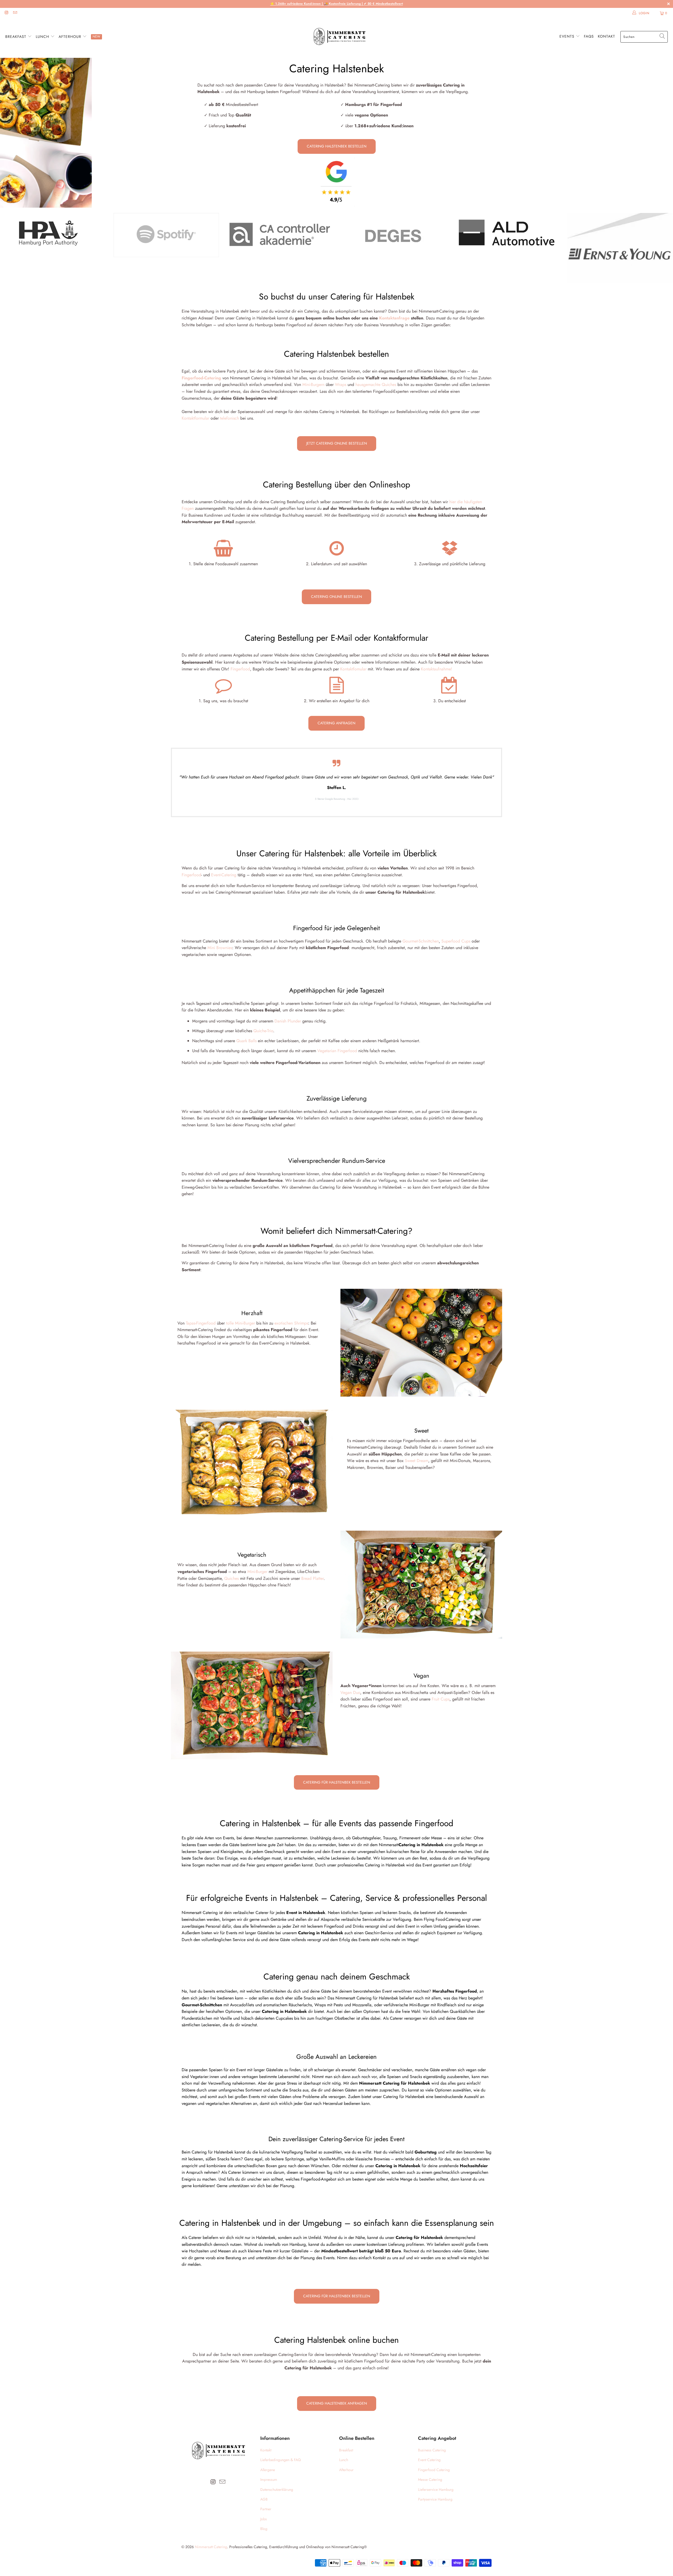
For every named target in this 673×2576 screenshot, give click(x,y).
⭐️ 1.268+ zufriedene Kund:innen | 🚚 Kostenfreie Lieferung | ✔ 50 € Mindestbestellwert (337, 4)
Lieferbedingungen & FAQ (281, 2460)
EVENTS (568, 36)
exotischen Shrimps (291, 1323)
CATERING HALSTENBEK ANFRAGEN (337, 2403)
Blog (264, 2529)
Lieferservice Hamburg (436, 2490)
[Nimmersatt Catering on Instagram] (6, 13)
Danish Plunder (288, 1021)
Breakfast (346, 2450)
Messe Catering (430, 2480)
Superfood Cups (456, 941)
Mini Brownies (220, 948)
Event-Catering (224, 875)
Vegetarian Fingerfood (337, 1051)
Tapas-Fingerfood (201, 1323)
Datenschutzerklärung (277, 2490)
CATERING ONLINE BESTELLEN (336, 597)
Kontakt (606, 36)
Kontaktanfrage (394, 318)
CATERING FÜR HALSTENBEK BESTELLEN (337, 1782)
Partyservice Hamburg (435, 2499)
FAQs (589, 36)
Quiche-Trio (263, 1031)
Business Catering (432, 2450)
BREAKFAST (16, 37)
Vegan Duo (350, 1692)
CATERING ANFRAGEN (336, 723)
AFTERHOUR (71, 37)
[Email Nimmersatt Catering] (15, 13)
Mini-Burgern (313, 385)
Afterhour (346, 2470)
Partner (266, 2509)
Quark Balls (246, 1041)
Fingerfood (240, 669)
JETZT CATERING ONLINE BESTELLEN (337, 443)
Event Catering (429, 2460)
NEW (96, 37)
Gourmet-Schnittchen (421, 941)
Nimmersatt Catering (211, 2547)
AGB (264, 2499)
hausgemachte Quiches (376, 385)
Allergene (268, 2470)
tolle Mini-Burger (241, 1323)
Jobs (264, 2519)
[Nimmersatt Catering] (339, 37)
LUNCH (43, 37)
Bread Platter (312, 1578)
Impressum (269, 2480)
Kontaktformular (195, 418)
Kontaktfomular (353, 669)
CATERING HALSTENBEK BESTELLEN (337, 146)
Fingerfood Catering (434, 2470)
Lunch (344, 2460)
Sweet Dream (417, 1461)
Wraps (341, 385)
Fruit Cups (441, 1699)
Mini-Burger (257, 1572)
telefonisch (230, 418)
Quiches (231, 1578)
